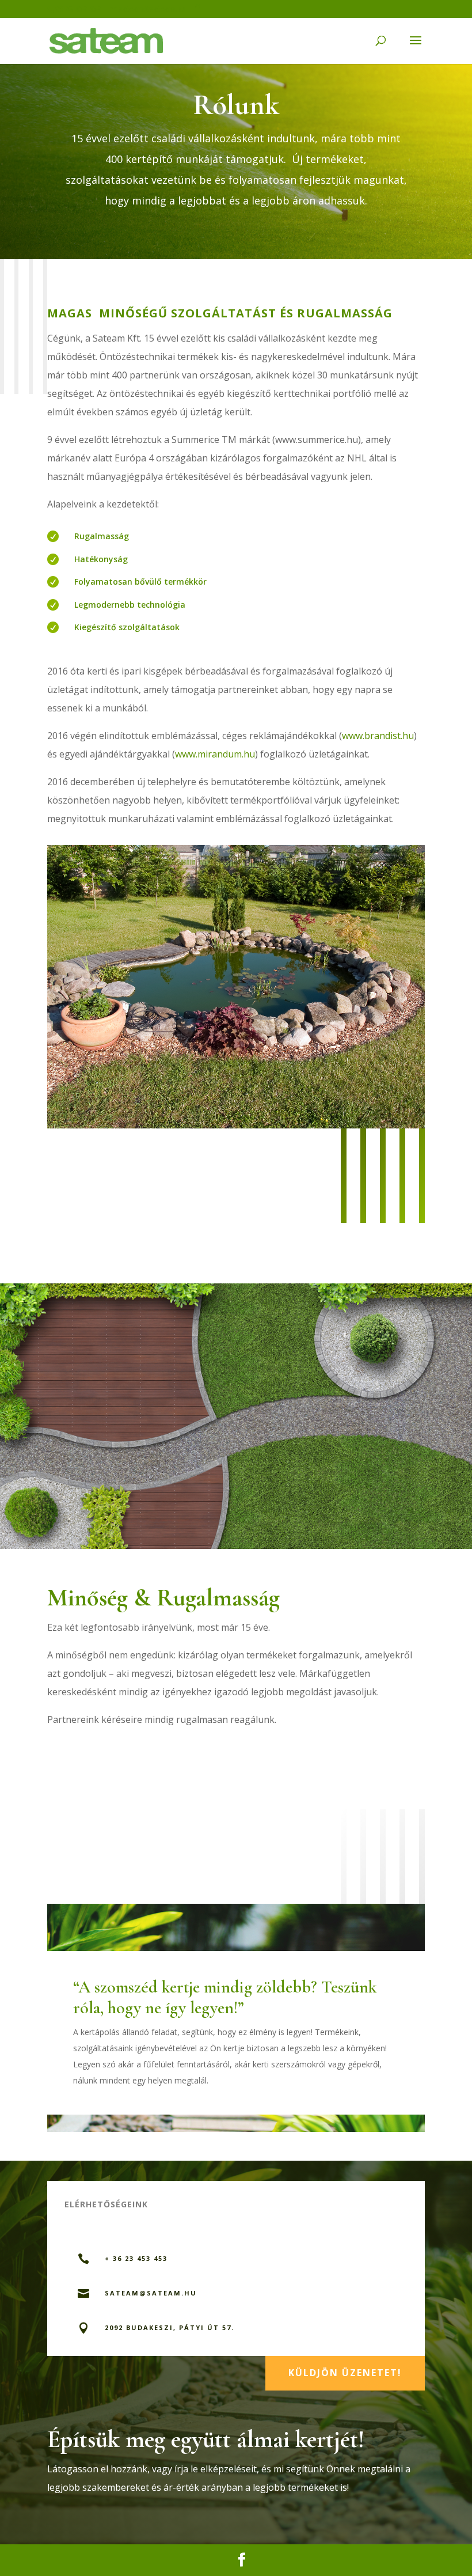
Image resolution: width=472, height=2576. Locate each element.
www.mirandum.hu (215, 754)
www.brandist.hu (378, 736)
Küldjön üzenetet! (345, 2373)
